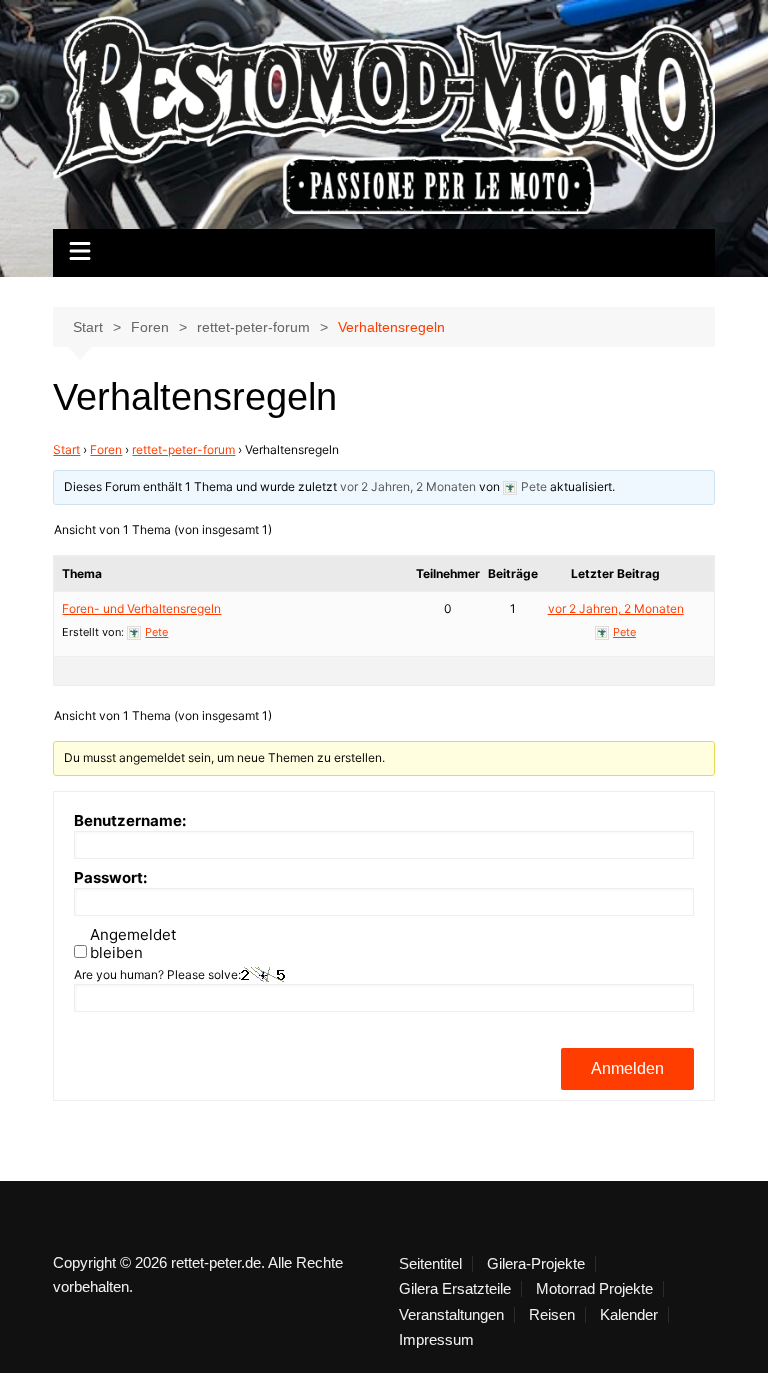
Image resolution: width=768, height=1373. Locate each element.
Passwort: (110, 878)
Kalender (629, 1315)
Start (66, 449)
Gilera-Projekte (536, 1264)
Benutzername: (130, 821)
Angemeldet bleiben (133, 944)
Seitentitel (430, 1264)
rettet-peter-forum (183, 449)
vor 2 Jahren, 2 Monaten (408, 486)
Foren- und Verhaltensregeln (141, 608)
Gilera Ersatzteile (455, 1289)
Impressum (436, 1340)
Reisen (552, 1315)
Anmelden (627, 1068)
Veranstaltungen (451, 1315)
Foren (106, 449)
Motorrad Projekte (594, 1289)
